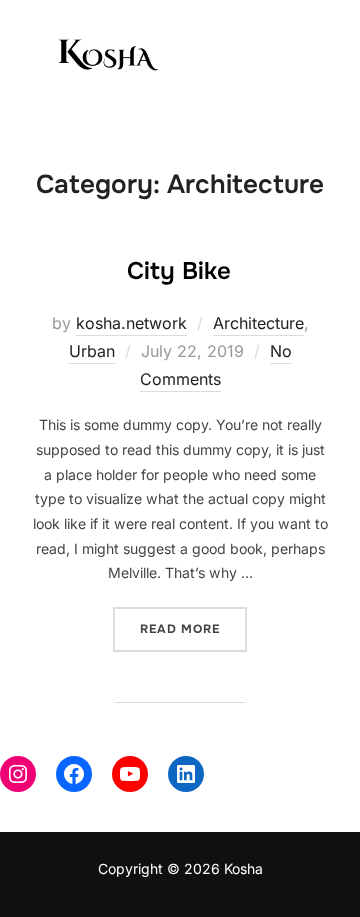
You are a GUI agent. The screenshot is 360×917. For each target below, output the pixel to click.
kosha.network (131, 323)
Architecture (258, 323)
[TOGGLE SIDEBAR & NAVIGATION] (310, 58)
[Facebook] (74, 774)
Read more (193, 622)
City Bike (179, 271)
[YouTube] (130, 774)
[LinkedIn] (186, 774)
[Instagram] (18, 774)
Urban (92, 351)
